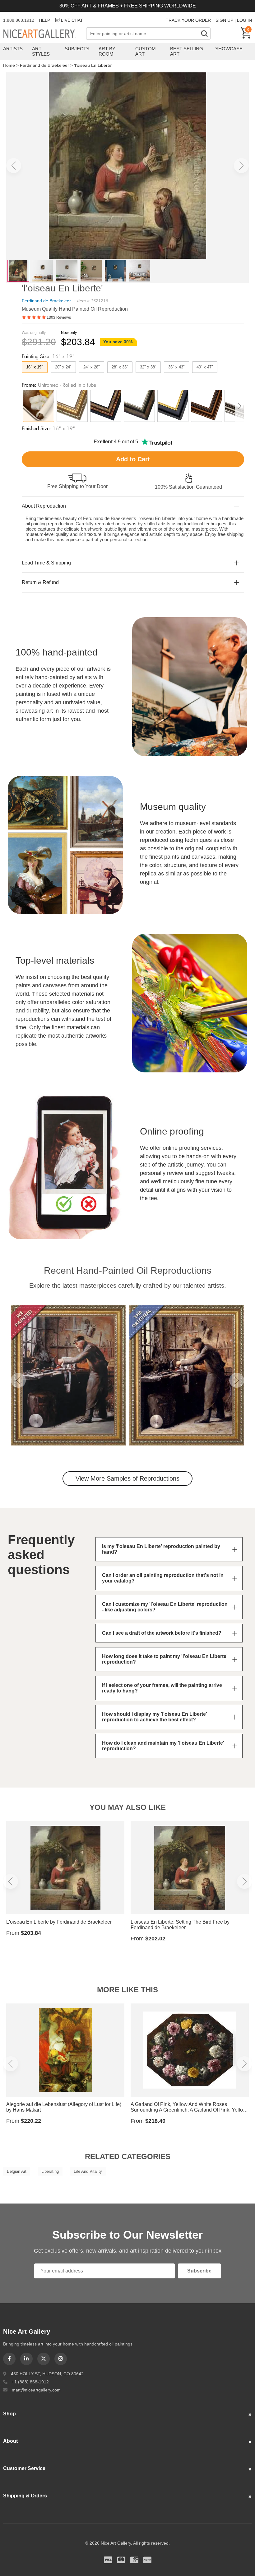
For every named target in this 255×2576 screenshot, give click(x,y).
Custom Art (146, 51)
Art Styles (41, 51)
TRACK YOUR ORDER (188, 20)
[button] (14, 166)
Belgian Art (17, 2171)
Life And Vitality (88, 2171)
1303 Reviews (59, 317)
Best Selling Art (187, 51)
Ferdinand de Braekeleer (44, 65)
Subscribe (199, 2271)
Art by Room (107, 51)
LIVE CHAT (72, 20)
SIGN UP (224, 20)
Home (9, 65)
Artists (13, 49)
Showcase (229, 49)
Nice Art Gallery (45, 34)
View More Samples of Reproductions (127, 1478)
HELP (44, 20)
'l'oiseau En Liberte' (93, 65)
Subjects (77, 49)
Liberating (50, 2171)
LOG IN (244, 20)
